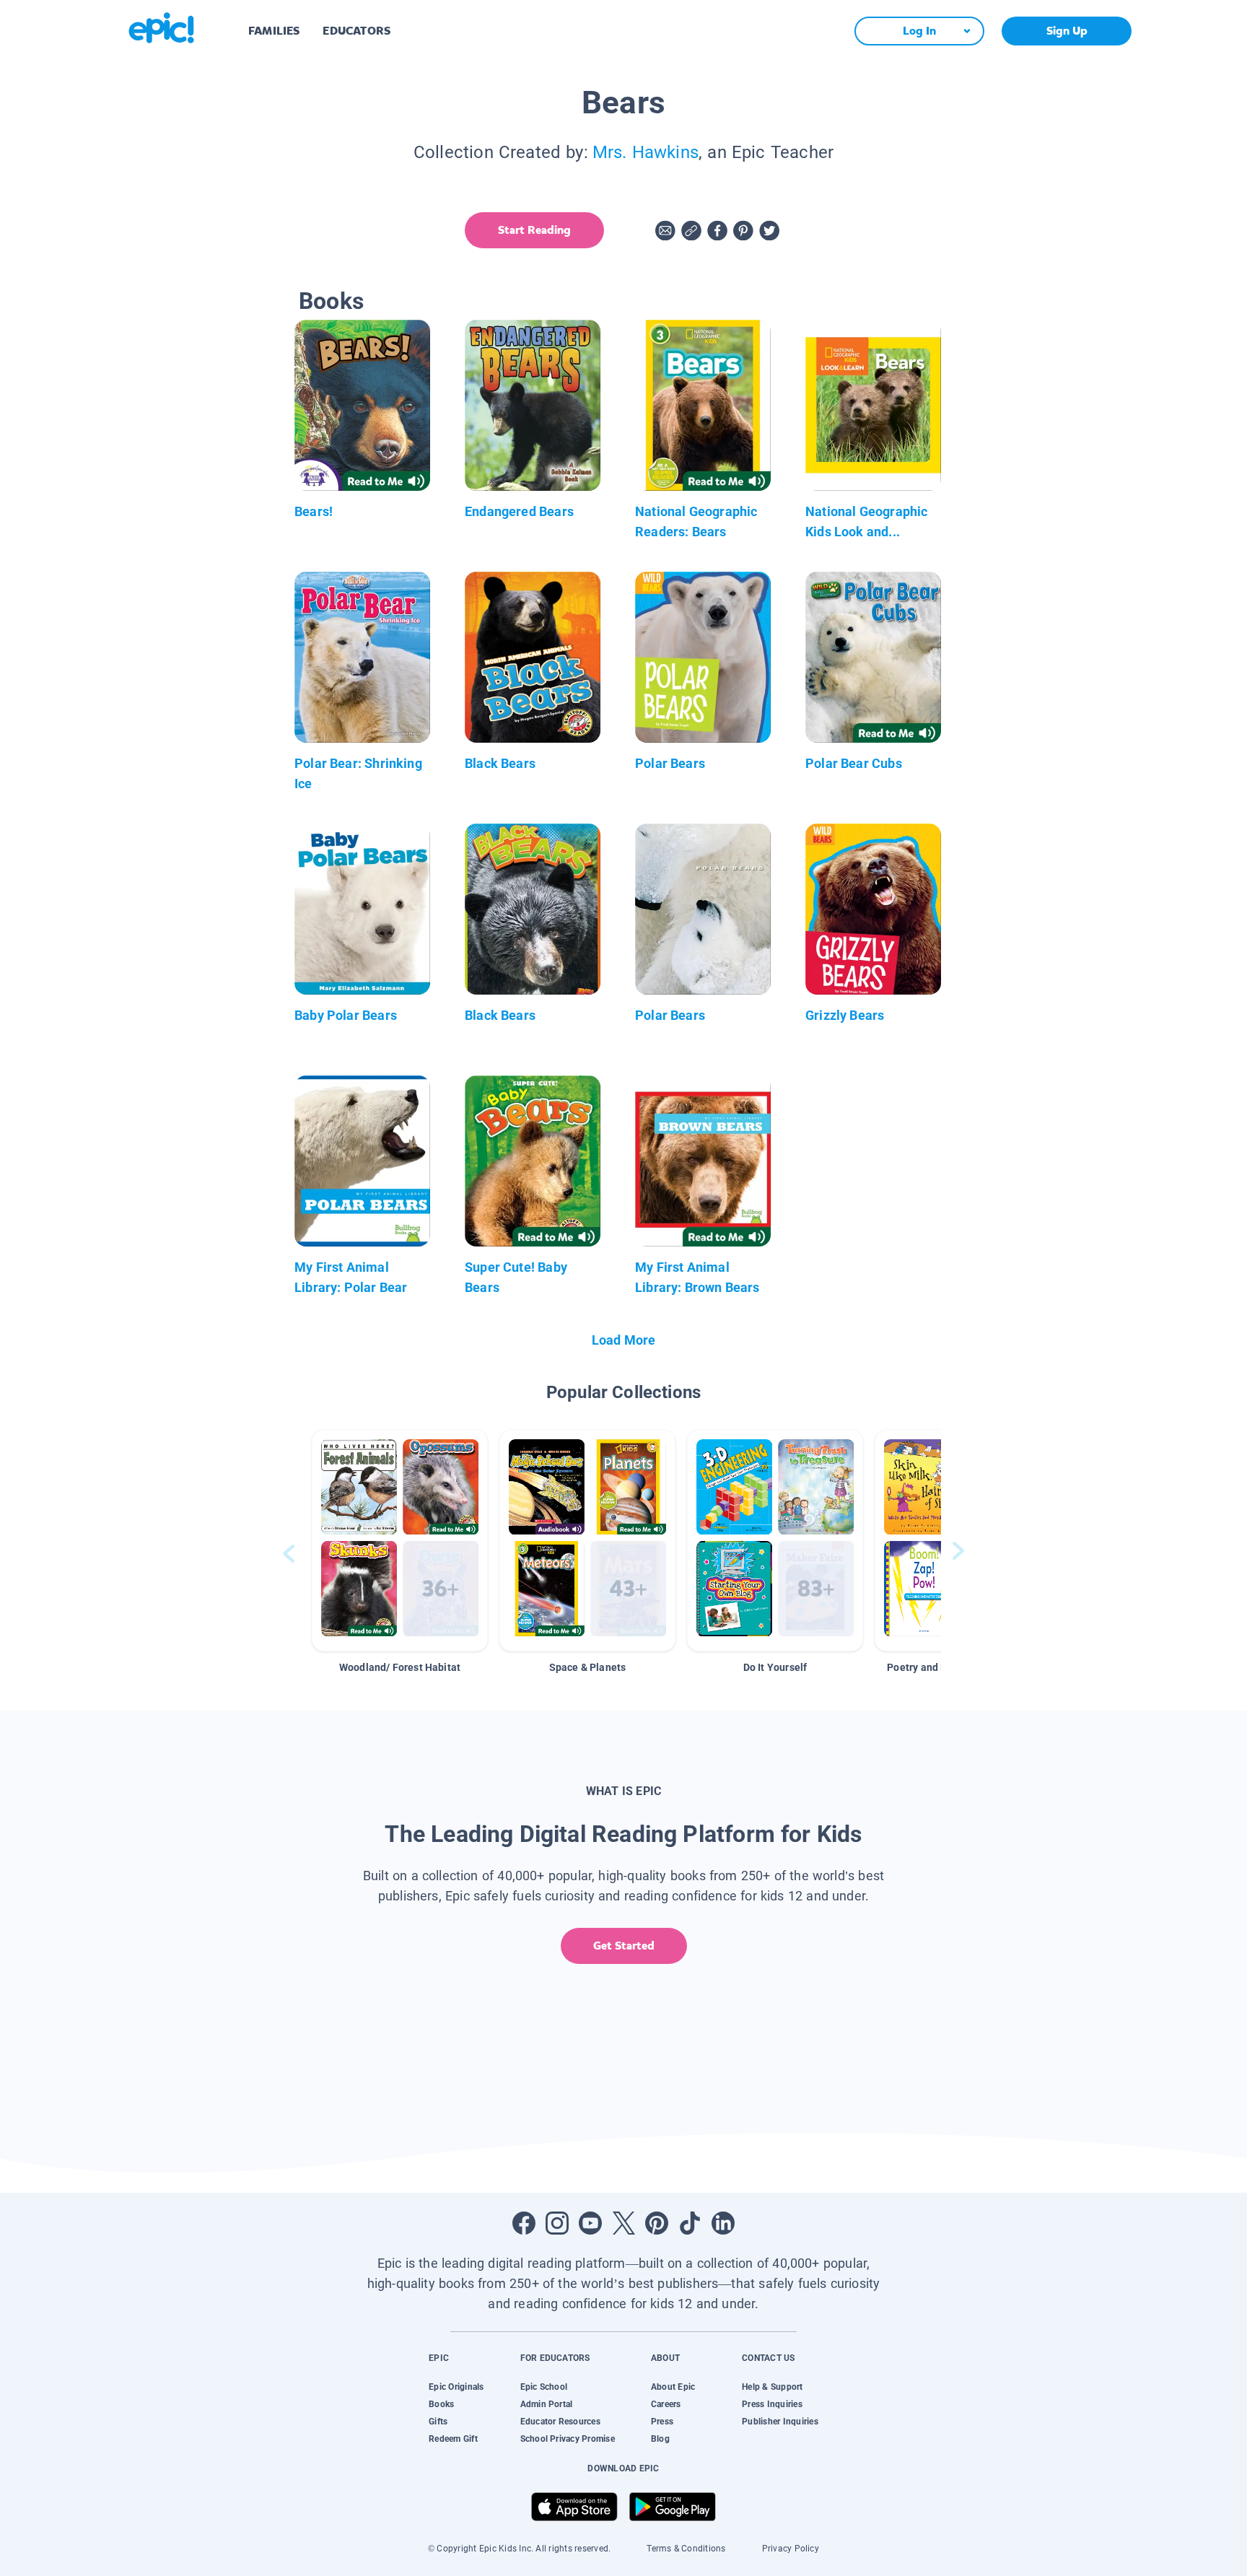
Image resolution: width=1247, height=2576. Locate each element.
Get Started (624, 1946)
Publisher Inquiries (780, 2422)
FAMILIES (274, 31)
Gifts (438, 2422)
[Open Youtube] (590, 2223)
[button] (400, 1541)
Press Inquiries (772, 2404)
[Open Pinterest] (657, 2223)
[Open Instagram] (557, 2223)
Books (441, 2404)
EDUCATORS (356, 31)
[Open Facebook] (524, 2223)
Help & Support (772, 2387)
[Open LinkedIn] (723, 2223)
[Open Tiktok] (690, 2223)
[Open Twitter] (623, 2223)
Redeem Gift (453, 2439)
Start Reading (534, 230)
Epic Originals (456, 2387)
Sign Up (1067, 31)
